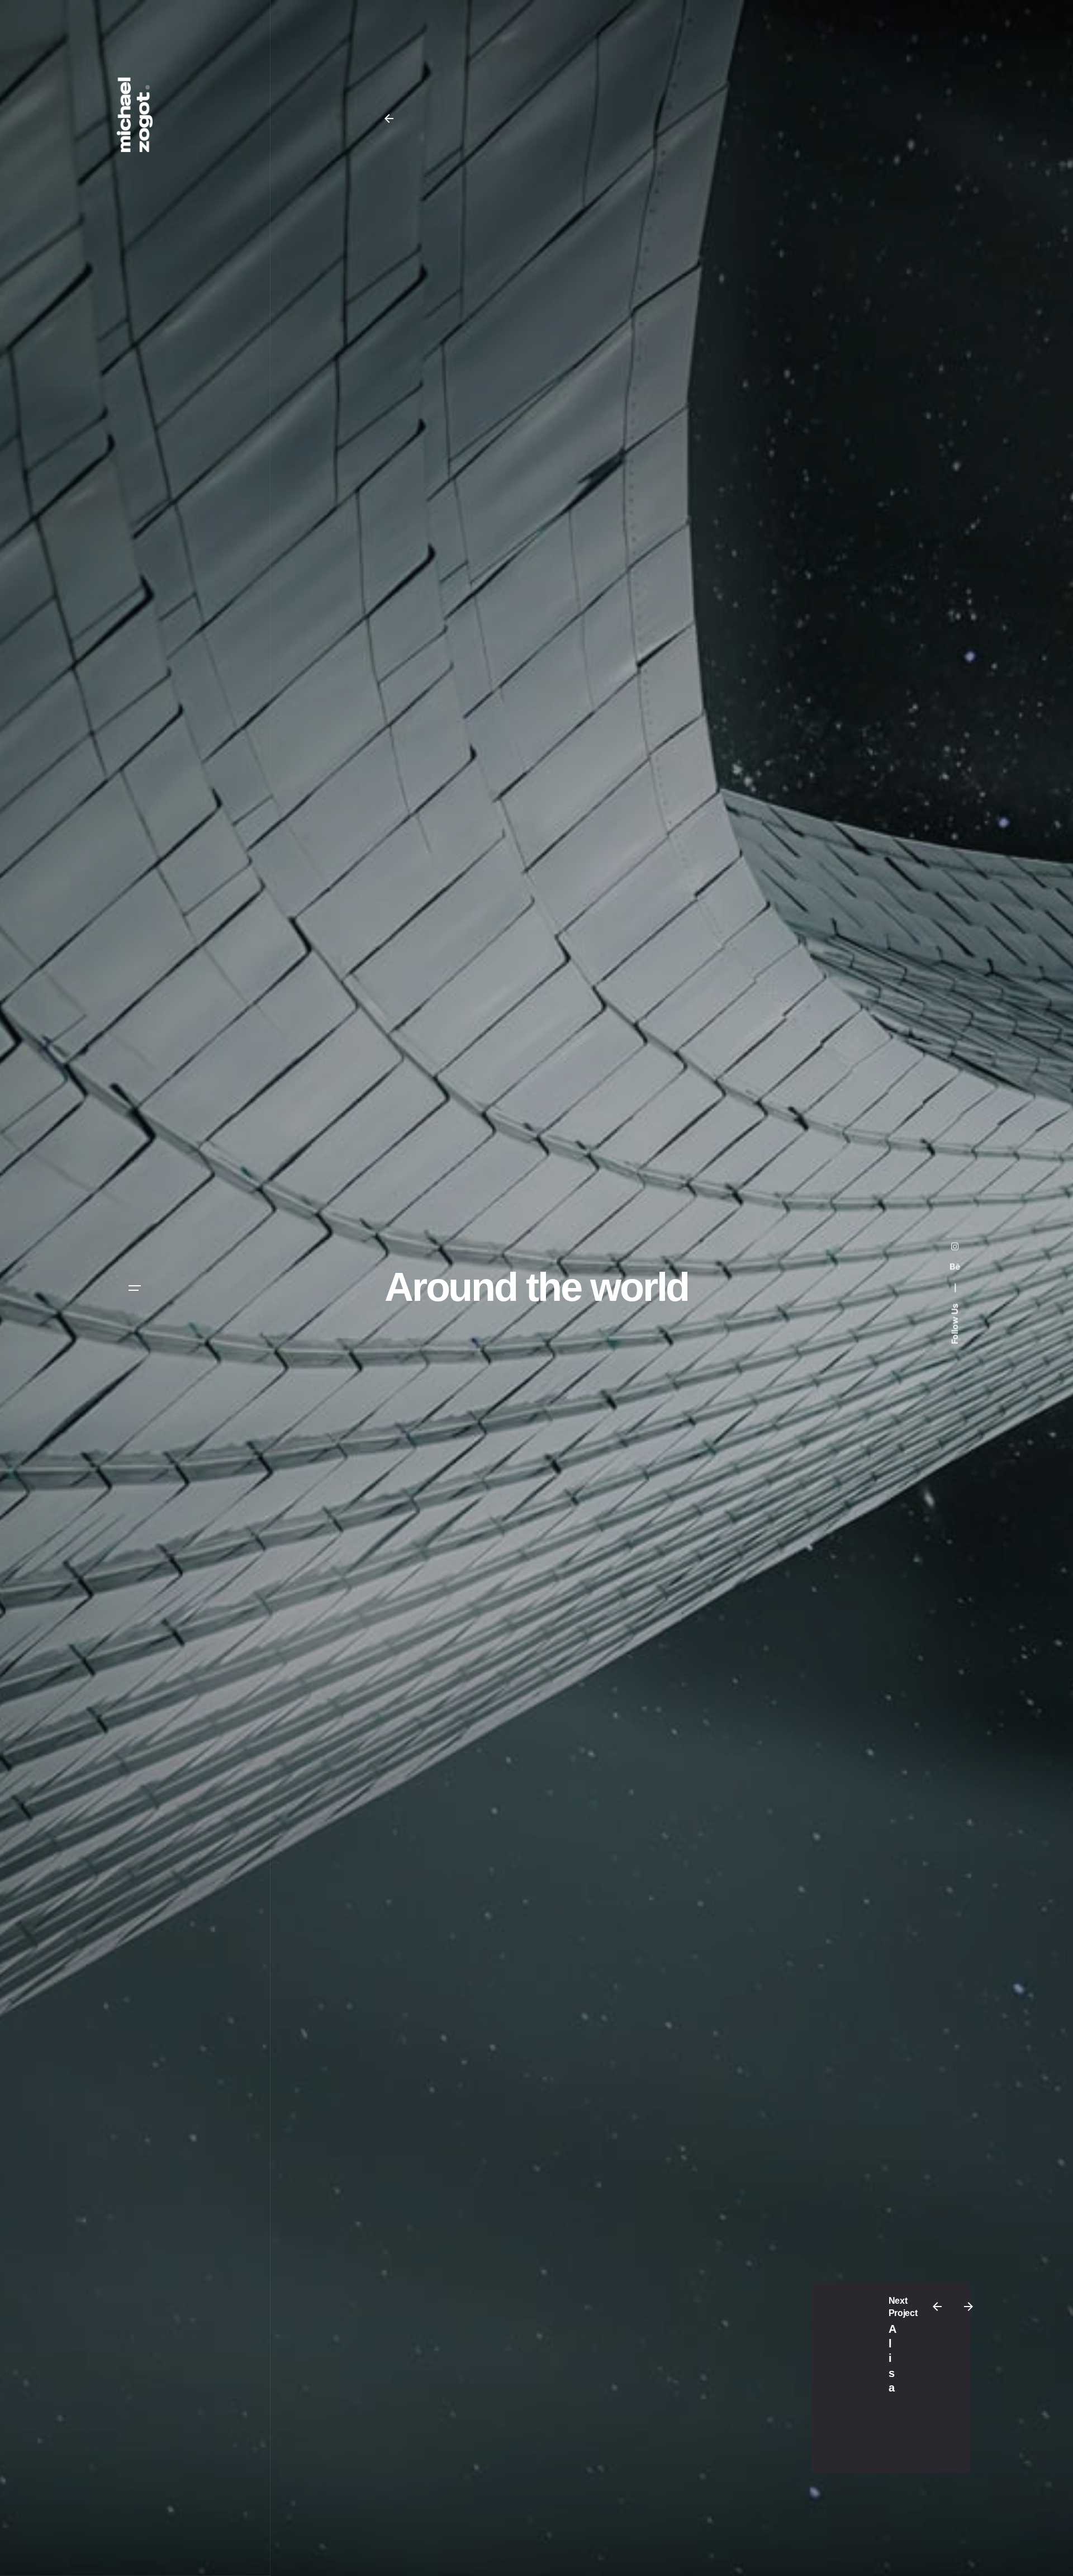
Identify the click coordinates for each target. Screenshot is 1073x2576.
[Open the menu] (135, 1288)
